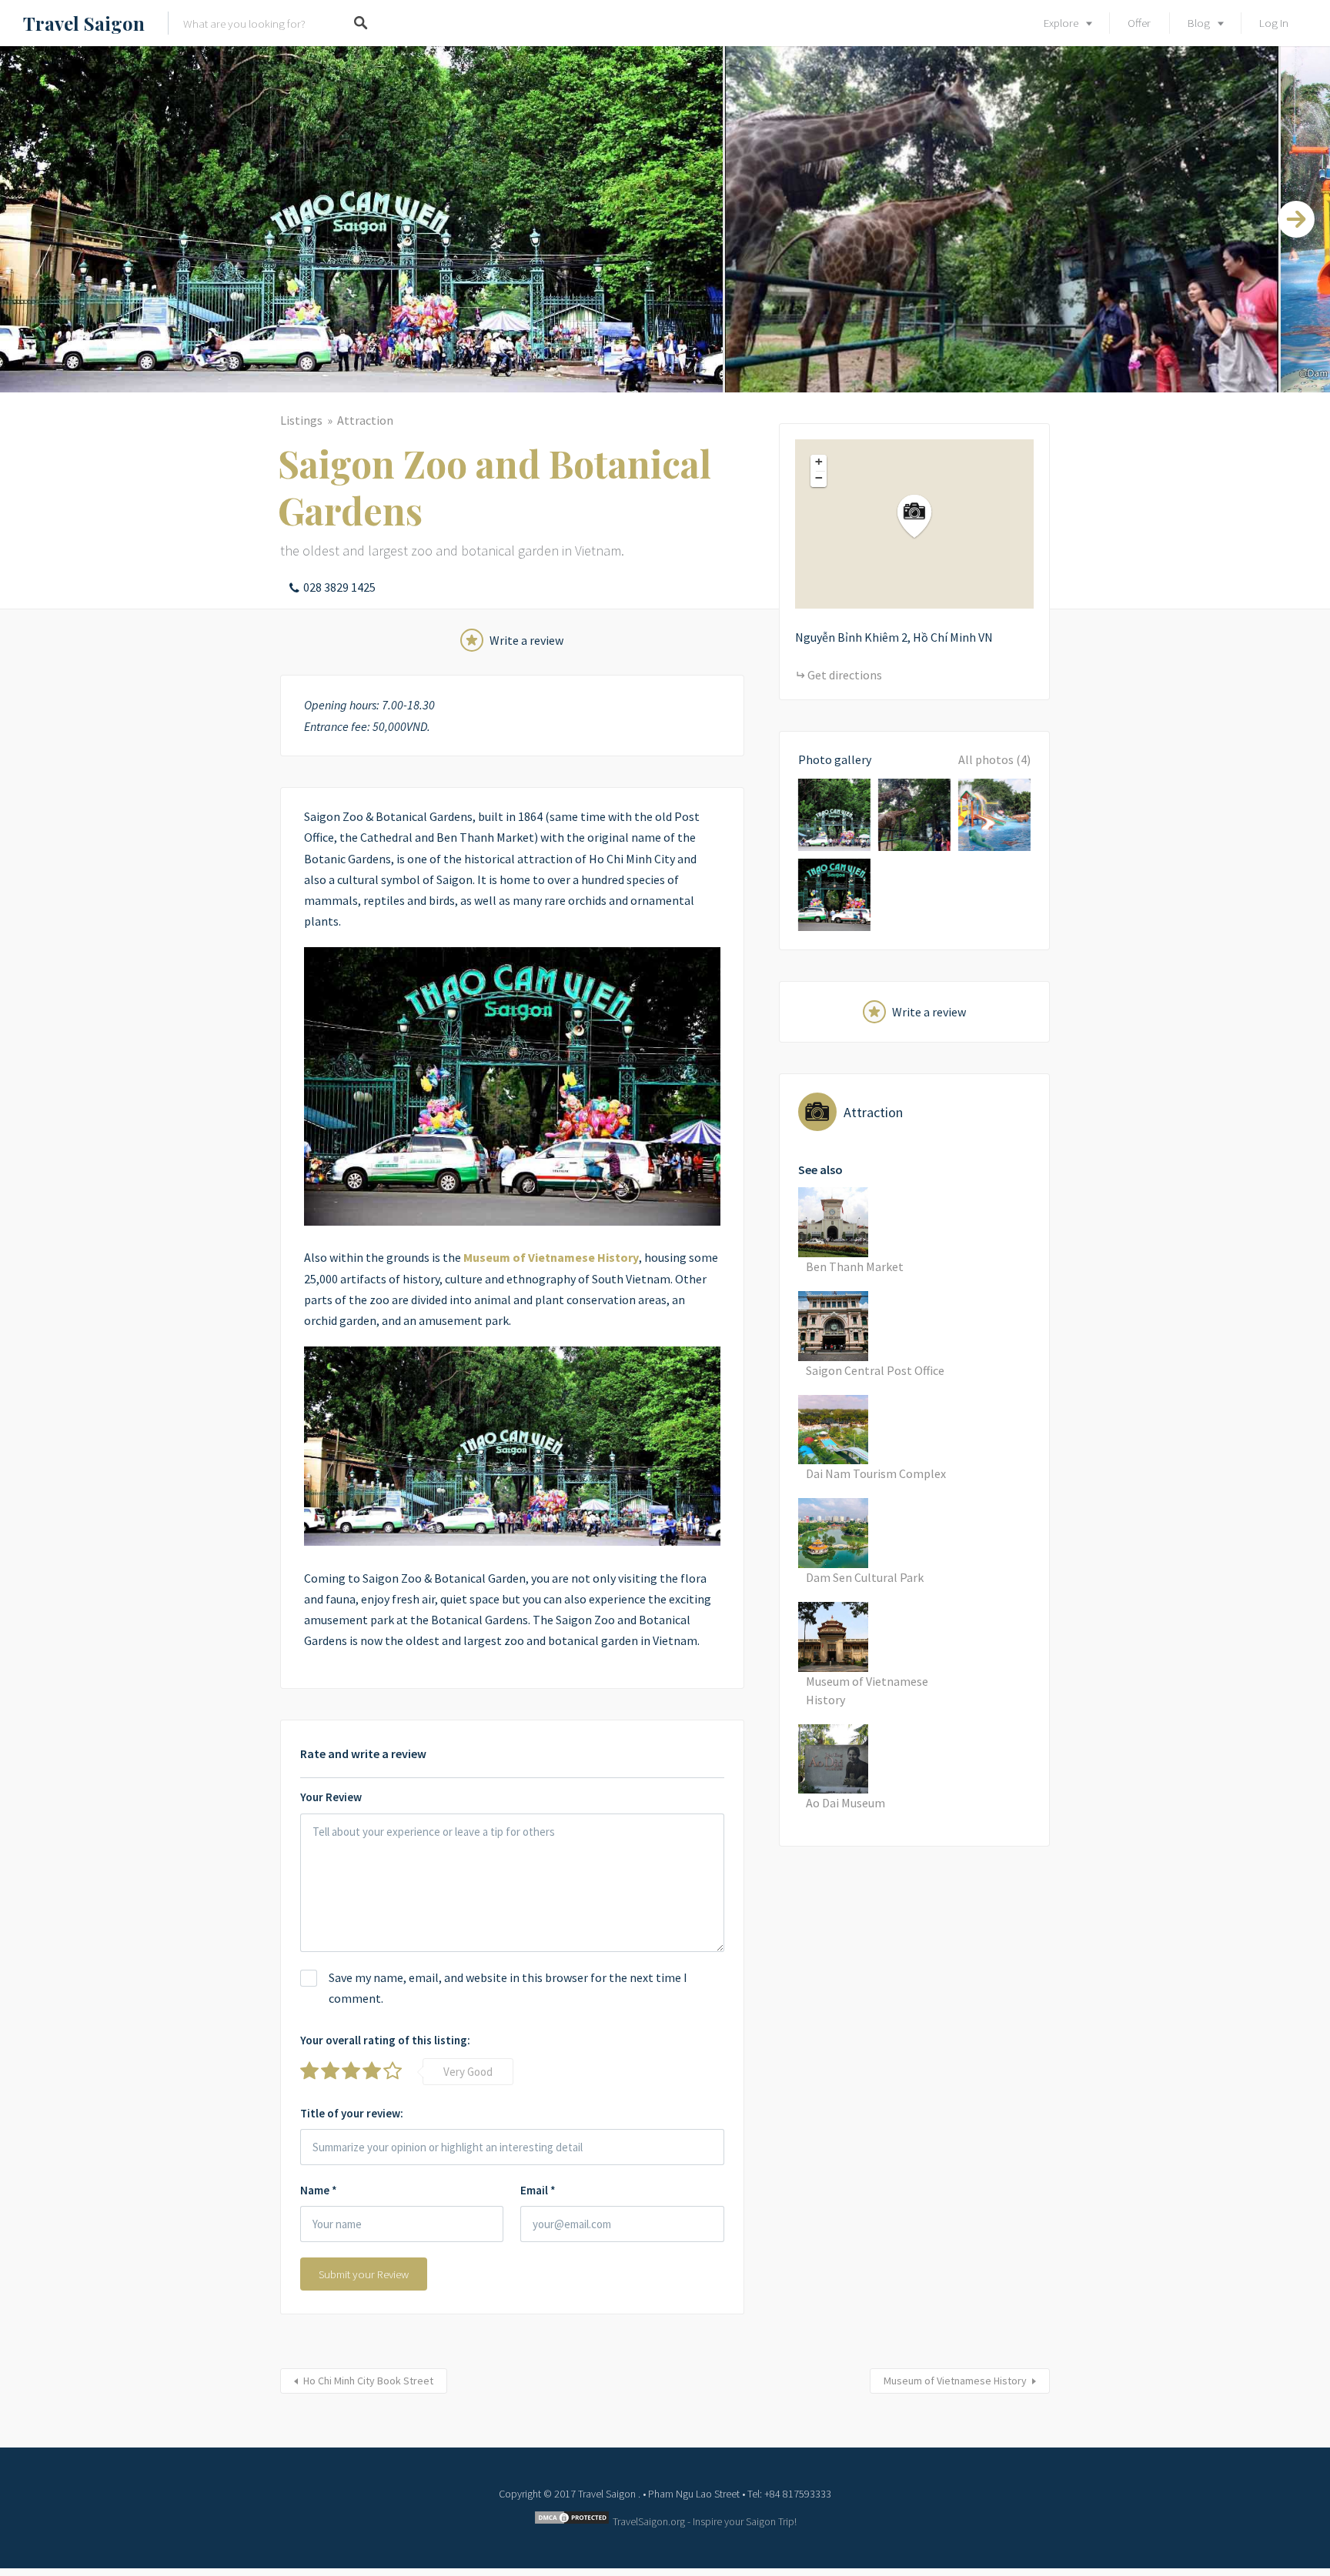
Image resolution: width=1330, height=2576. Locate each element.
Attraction (365, 420)
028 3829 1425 (339, 587)
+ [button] (819, 462)
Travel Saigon (84, 23)
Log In (1274, 23)
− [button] (819, 478)
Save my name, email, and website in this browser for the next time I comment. (508, 1988)
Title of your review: (352, 2113)
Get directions (845, 675)
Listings (301, 420)
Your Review (331, 1797)
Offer (1139, 23)
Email (538, 2190)
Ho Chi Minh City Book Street (368, 2381)
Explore (1061, 23)
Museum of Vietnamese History (955, 2381)
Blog (1199, 23)
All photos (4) (994, 759)
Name (319, 2190)
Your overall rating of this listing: (385, 2040)
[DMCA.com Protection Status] (572, 2521)
